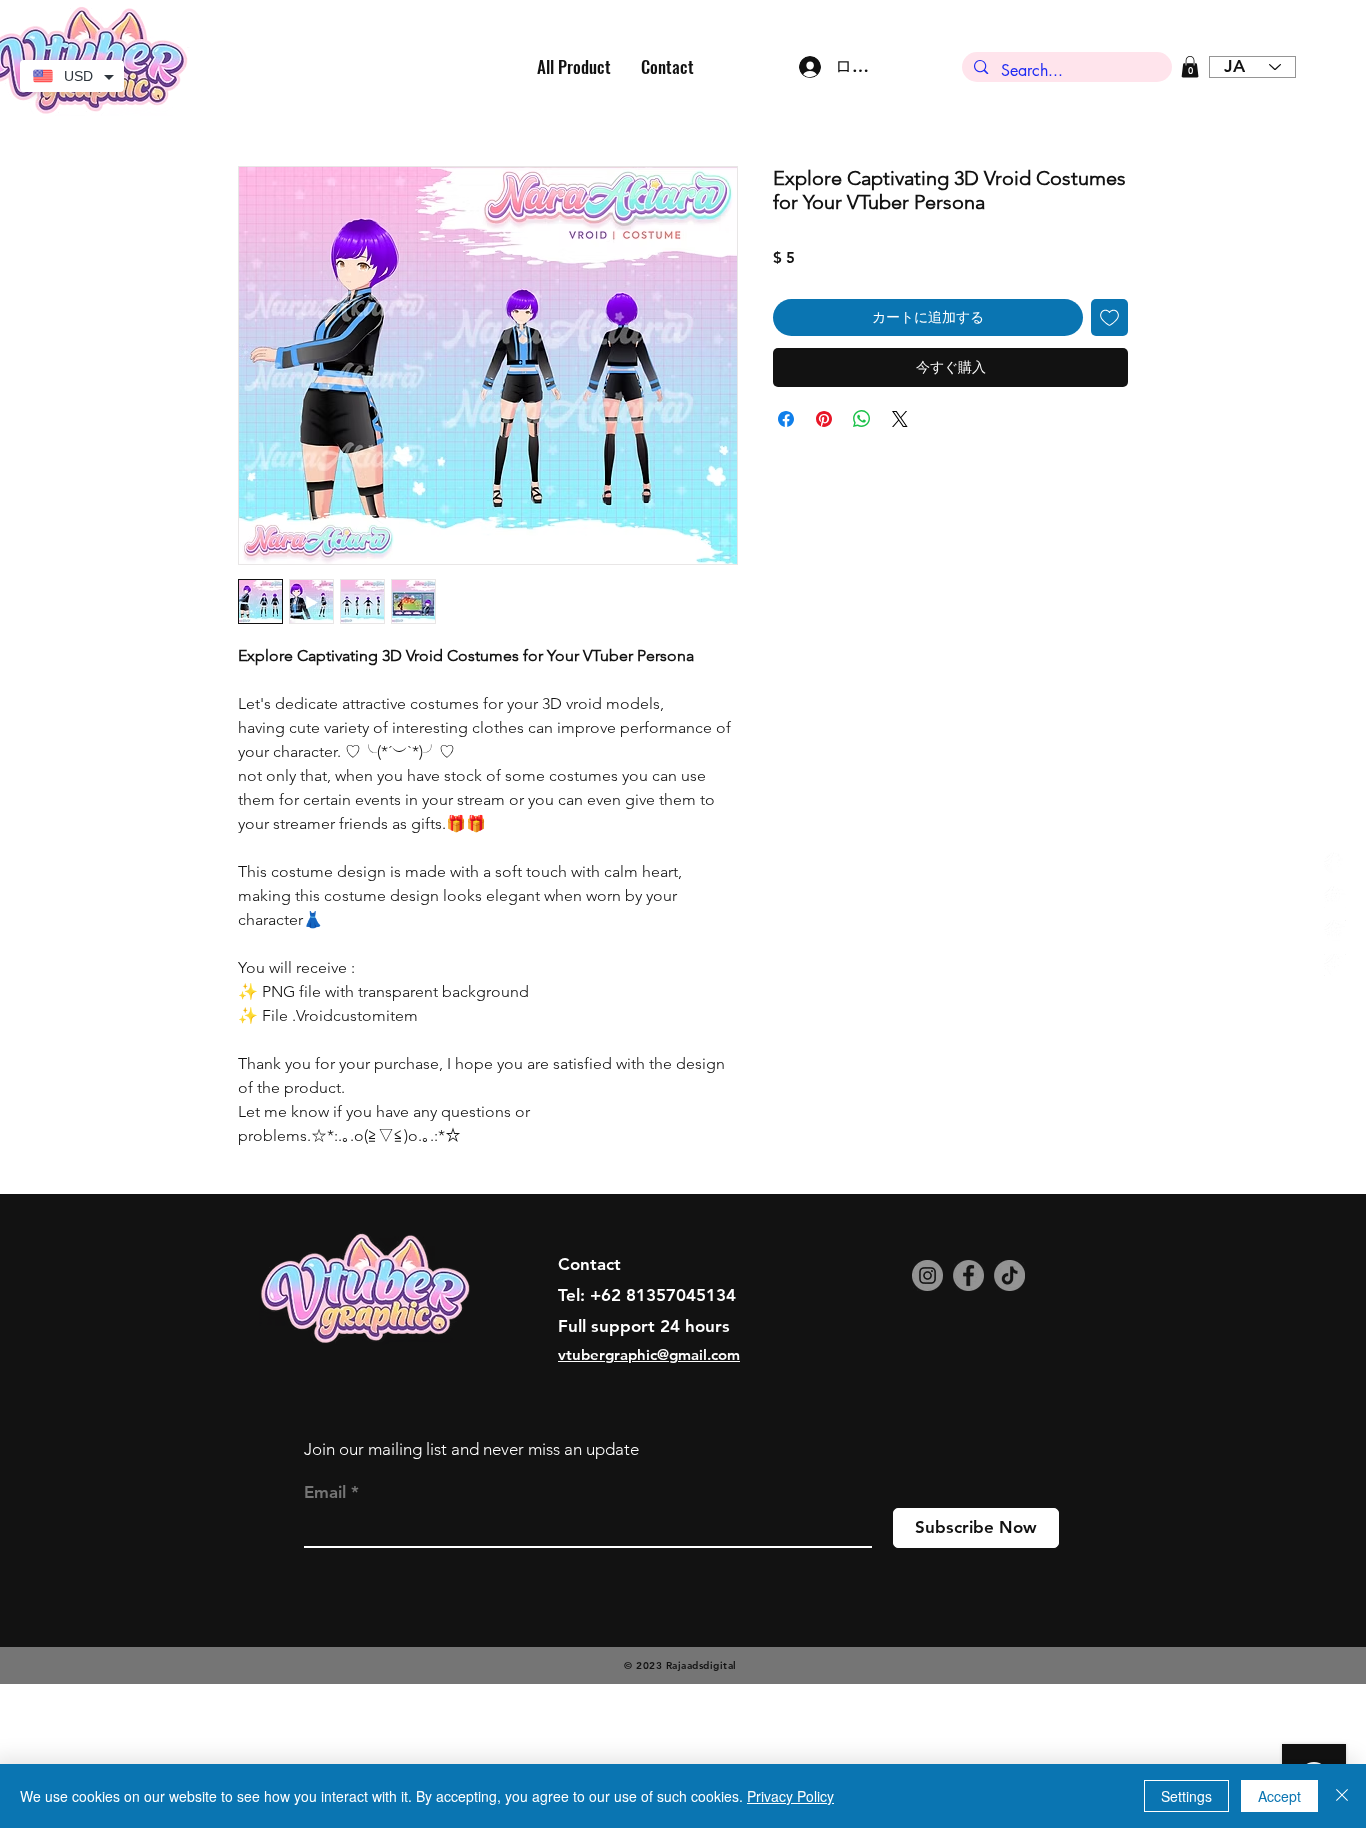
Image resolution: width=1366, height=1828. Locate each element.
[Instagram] (927, 1275)
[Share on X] (900, 419)
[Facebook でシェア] (786, 419)
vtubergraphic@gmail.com (649, 1354)
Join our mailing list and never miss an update (471, 1449)
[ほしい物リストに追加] (1109, 317)
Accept (1279, 1796)
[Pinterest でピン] (824, 419)
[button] (1190, 67)
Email (325, 1492)
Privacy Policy (790, 1796)
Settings (1186, 1796)
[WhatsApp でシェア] (862, 419)
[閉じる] (1342, 1796)
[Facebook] (968, 1275)
